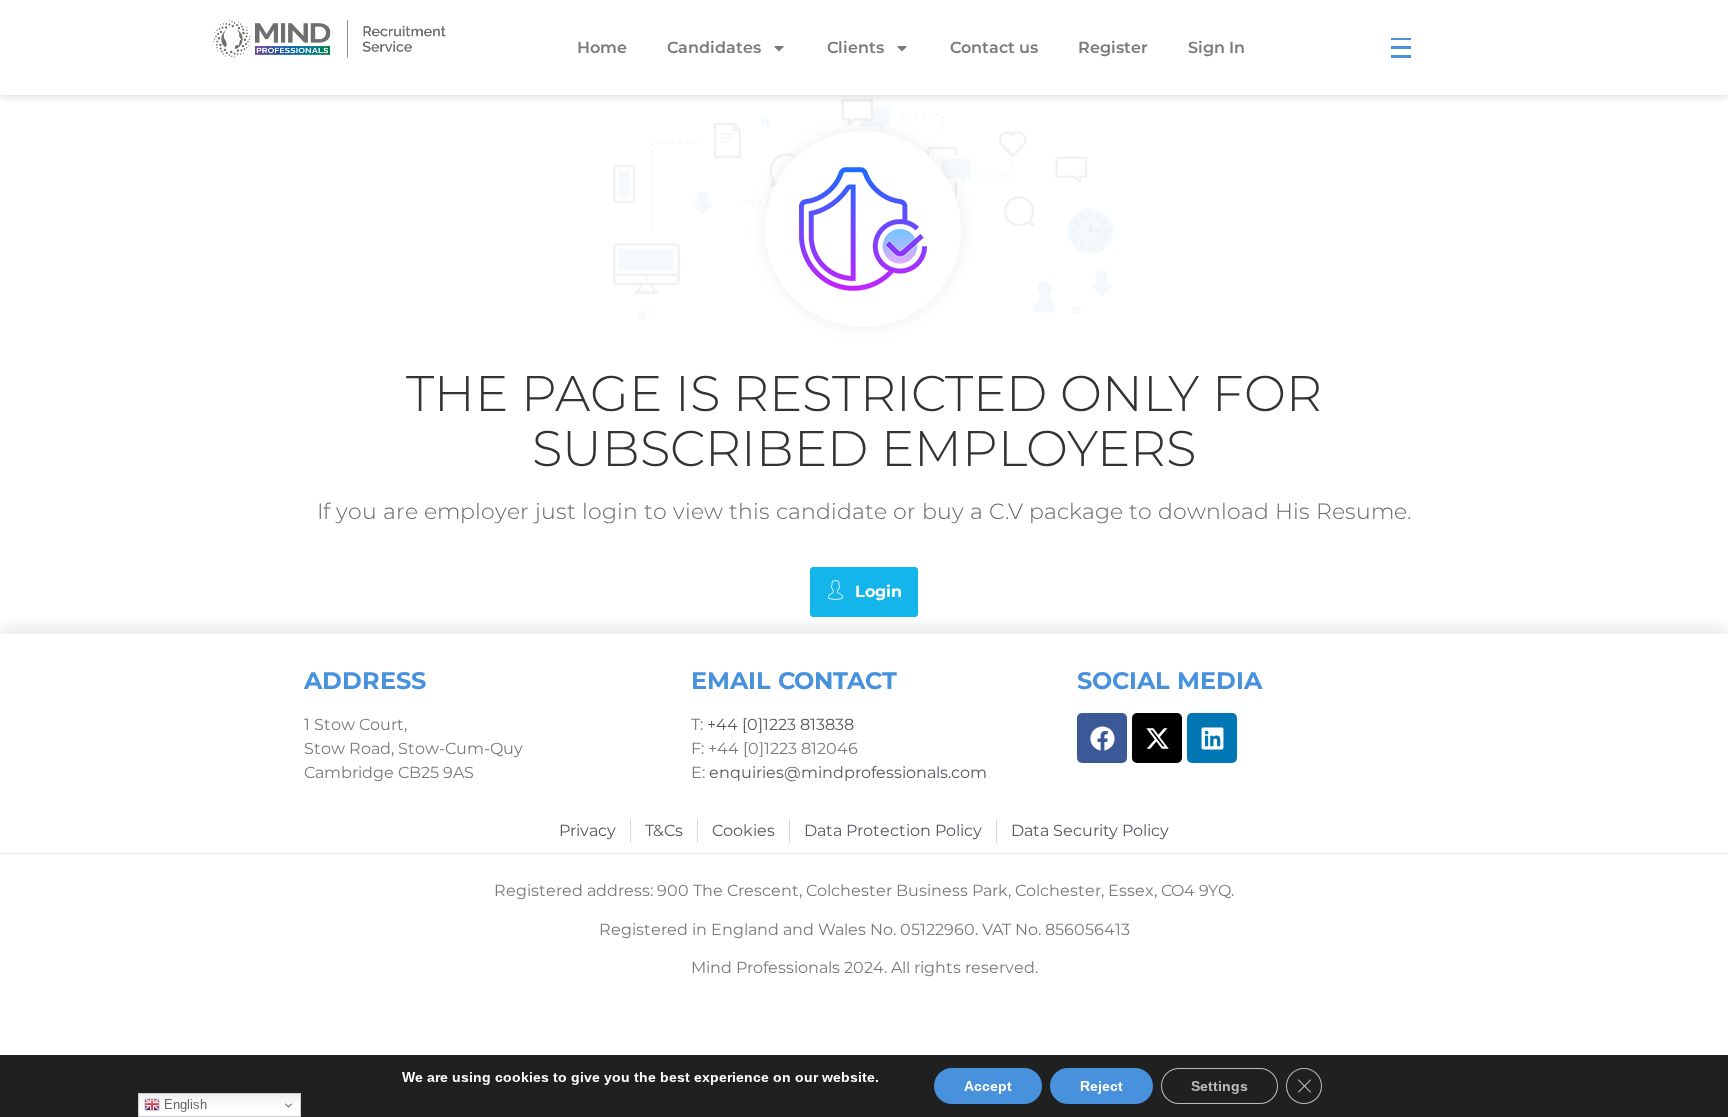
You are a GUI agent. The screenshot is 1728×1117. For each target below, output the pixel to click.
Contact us (994, 47)
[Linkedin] (1212, 738)
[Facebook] (1102, 738)
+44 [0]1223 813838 (778, 724)
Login (878, 591)
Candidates (714, 47)
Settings (1219, 1086)
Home (602, 47)
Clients (855, 47)
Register (1113, 47)
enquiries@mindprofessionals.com (848, 772)
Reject (1101, 1086)
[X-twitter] (1157, 738)
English (183, 1104)
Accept (988, 1086)
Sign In (1216, 47)
